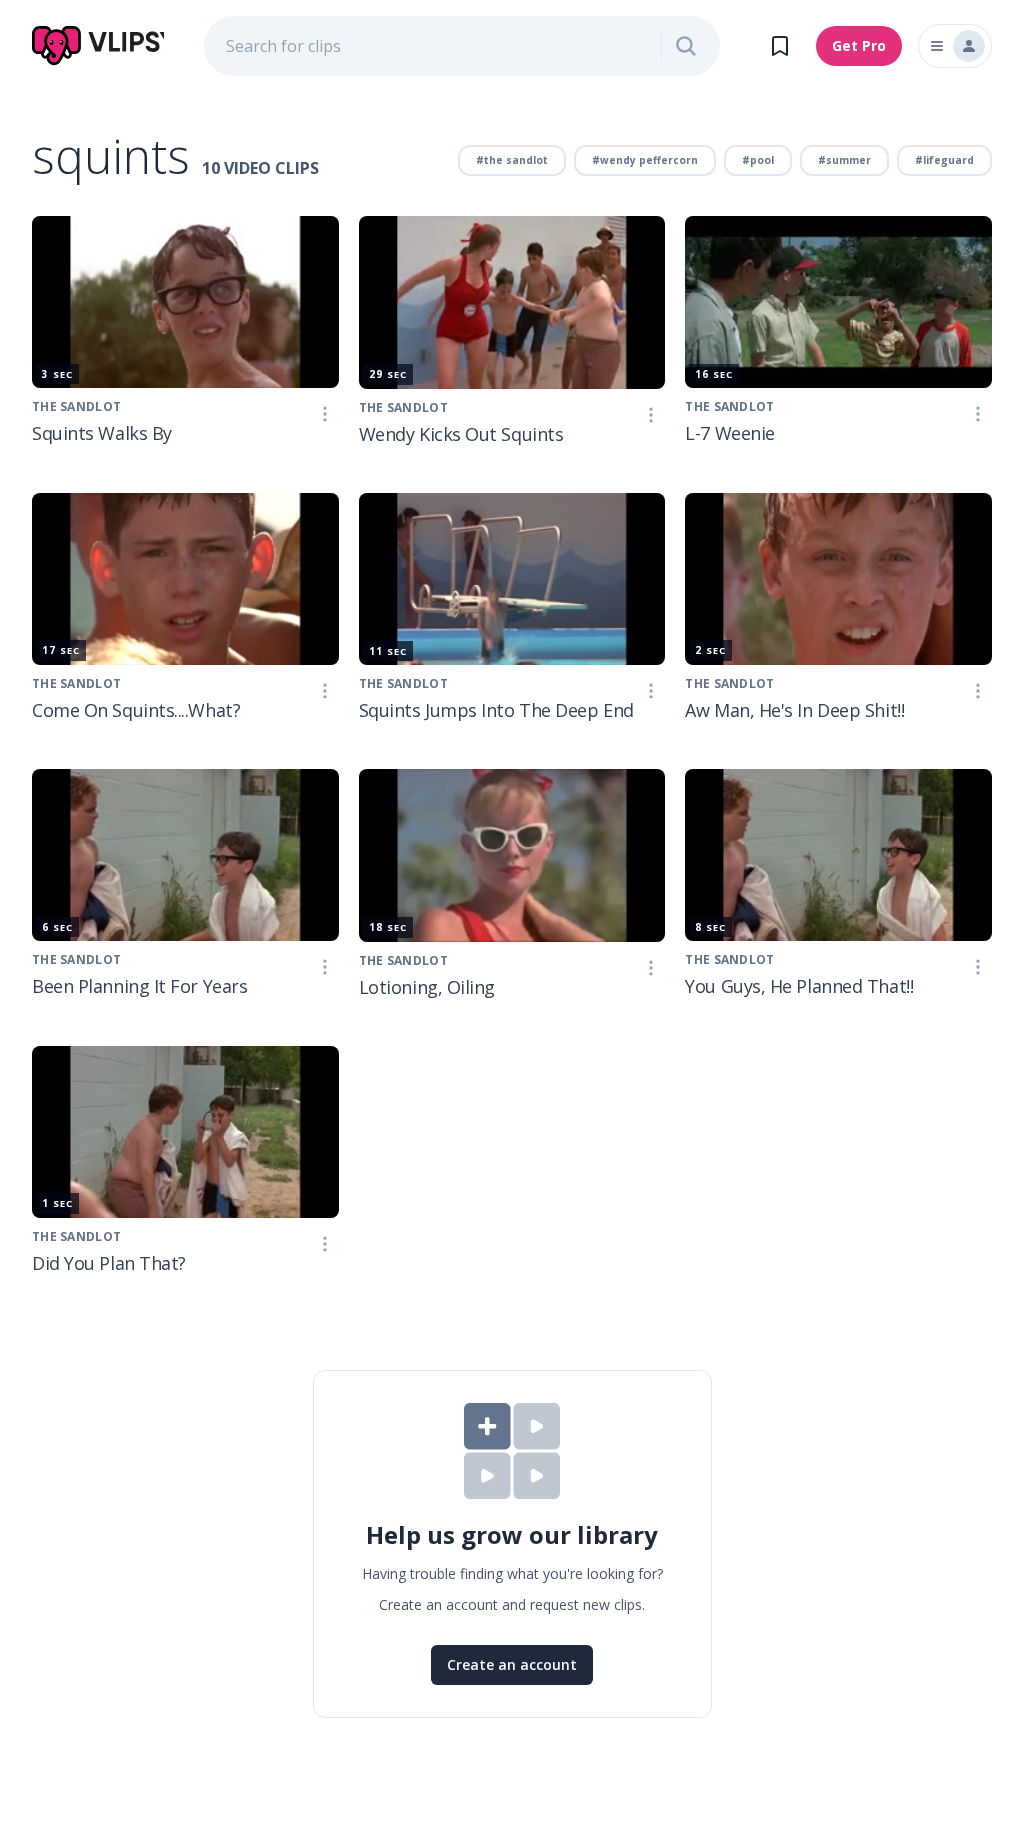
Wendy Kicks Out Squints (461, 434)
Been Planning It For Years (139, 986)
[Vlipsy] (98, 46)
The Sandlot (76, 406)
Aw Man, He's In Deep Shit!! (794, 710)
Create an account (512, 1664)
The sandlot (76, 683)
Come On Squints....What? (136, 710)
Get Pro (859, 45)
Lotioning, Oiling (427, 987)
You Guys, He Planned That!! (799, 986)
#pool (758, 160)
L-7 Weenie (730, 433)
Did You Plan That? (109, 1263)
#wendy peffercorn (645, 160)
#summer (844, 160)
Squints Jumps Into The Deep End (496, 710)
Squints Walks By (102, 433)
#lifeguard (944, 160)
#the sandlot (512, 160)
